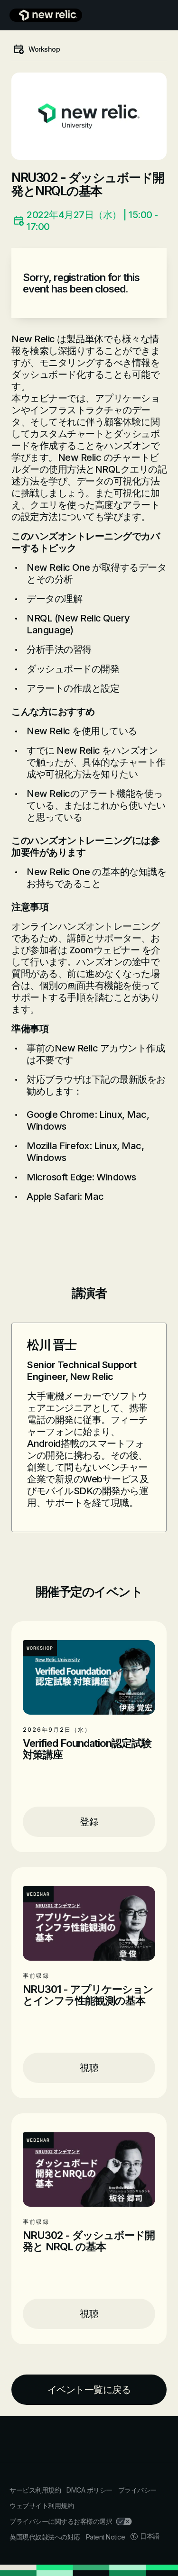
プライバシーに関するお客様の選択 (61, 2521)
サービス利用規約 (35, 2490)
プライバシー (137, 2490)
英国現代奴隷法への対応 (45, 2537)
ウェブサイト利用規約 (42, 2506)
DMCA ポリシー (89, 2490)
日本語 (150, 2536)
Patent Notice (106, 2537)
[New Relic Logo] (46, 15)
